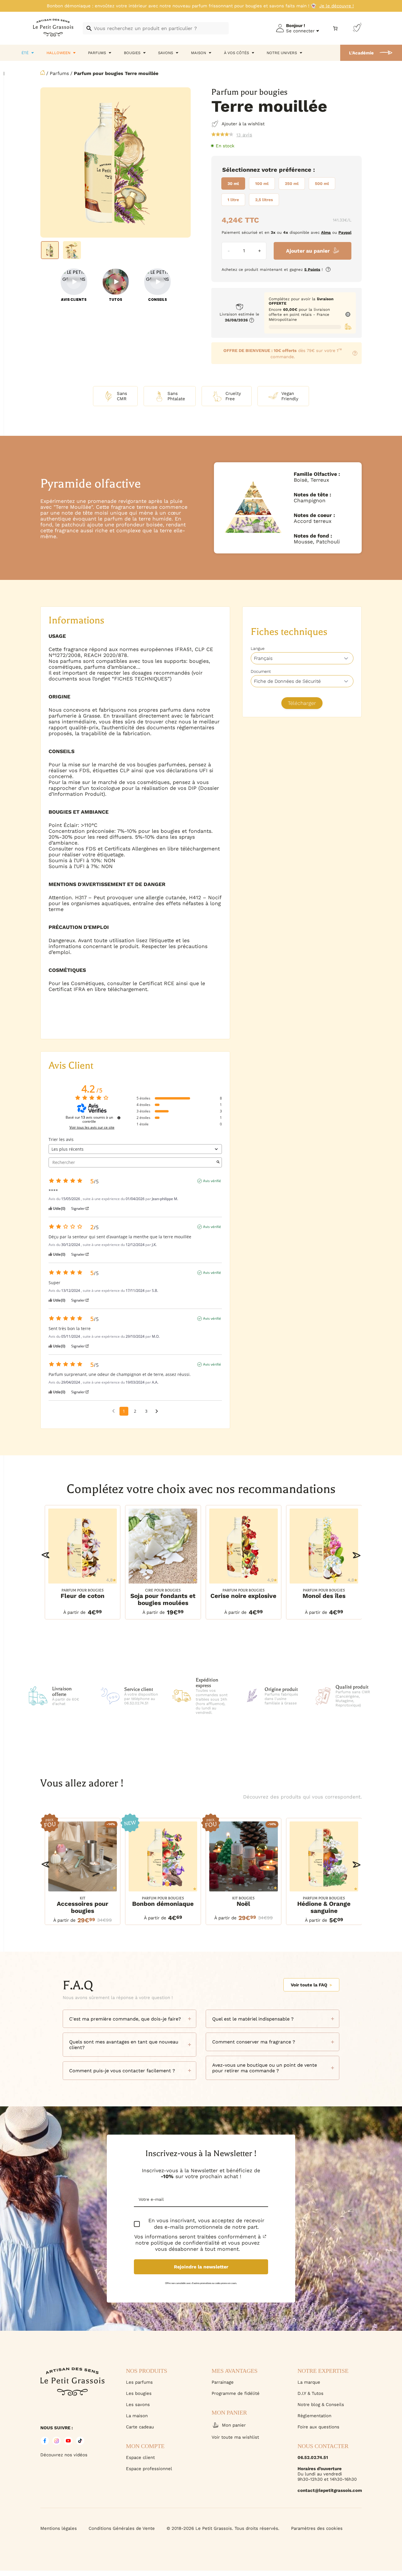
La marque (309, 2382)
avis (244, 135)
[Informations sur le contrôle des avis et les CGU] (119, 1118)
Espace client (140, 2457)
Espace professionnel (149, 2469)
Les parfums (139, 2382)
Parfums (59, 73)
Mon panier (234, 2425)
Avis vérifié (212, 1181)
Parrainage (223, 2382)
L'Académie (361, 53)
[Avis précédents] (113, 1411)
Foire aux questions (318, 2427)
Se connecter (300, 31)
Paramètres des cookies (317, 2528)
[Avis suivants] (157, 1412)
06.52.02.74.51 (313, 2457)
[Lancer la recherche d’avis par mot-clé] (218, 1162)
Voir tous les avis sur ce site (92, 1127)
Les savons (138, 2405)
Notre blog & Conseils (321, 2405)
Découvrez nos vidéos (64, 2455)
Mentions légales (59, 2528)
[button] (45, 1555)
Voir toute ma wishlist (235, 2437)
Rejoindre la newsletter (201, 2267)
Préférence (295, 170)
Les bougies (139, 2393)
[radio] (233, 183)
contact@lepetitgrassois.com (330, 2490)
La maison (137, 2416)
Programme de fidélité (236, 2393)
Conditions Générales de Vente (122, 2528)
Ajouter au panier (308, 251)
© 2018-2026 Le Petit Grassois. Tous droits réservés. (223, 2528)
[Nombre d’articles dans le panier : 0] (335, 28)
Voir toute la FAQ (309, 1985)
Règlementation (314, 2416)
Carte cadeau (140, 2427)
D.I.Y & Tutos (310, 2393)
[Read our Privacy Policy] (265, 2236)
